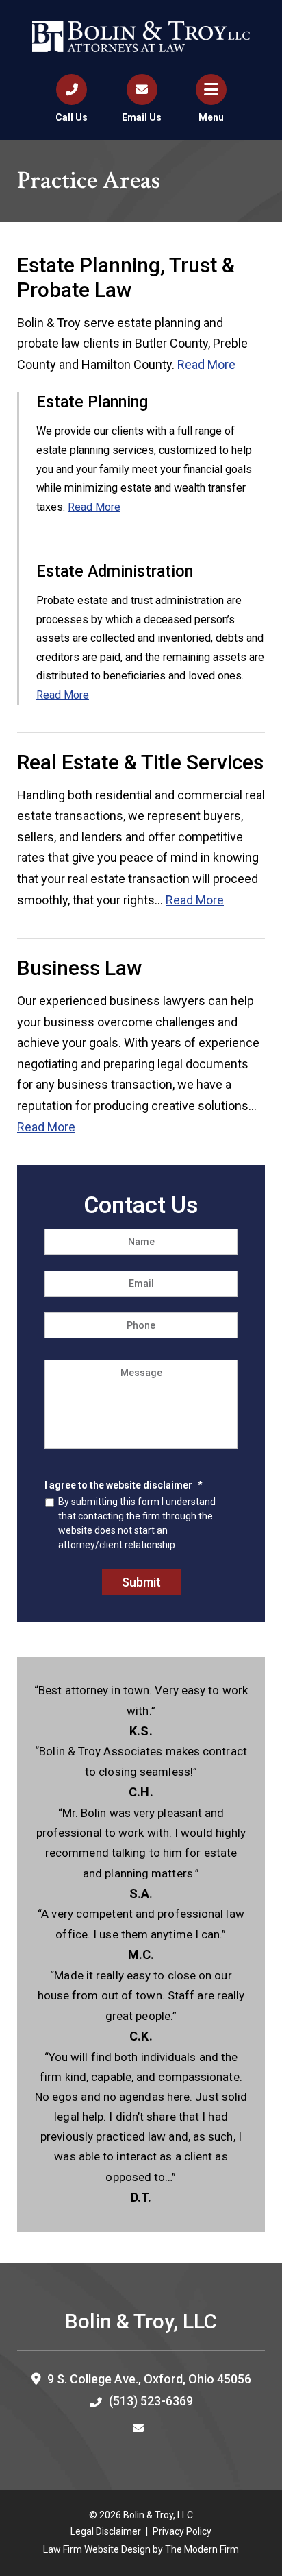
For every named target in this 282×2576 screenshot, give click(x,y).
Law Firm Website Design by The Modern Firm (141, 2549)
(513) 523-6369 (151, 2401)
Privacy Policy (182, 2531)
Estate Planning (92, 402)
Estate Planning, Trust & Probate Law (126, 277)
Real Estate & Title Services (140, 762)
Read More (206, 364)
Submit (141, 1582)
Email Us (142, 117)
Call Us (72, 117)
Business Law (79, 968)
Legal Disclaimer (106, 2531)
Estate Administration (115, 571)
